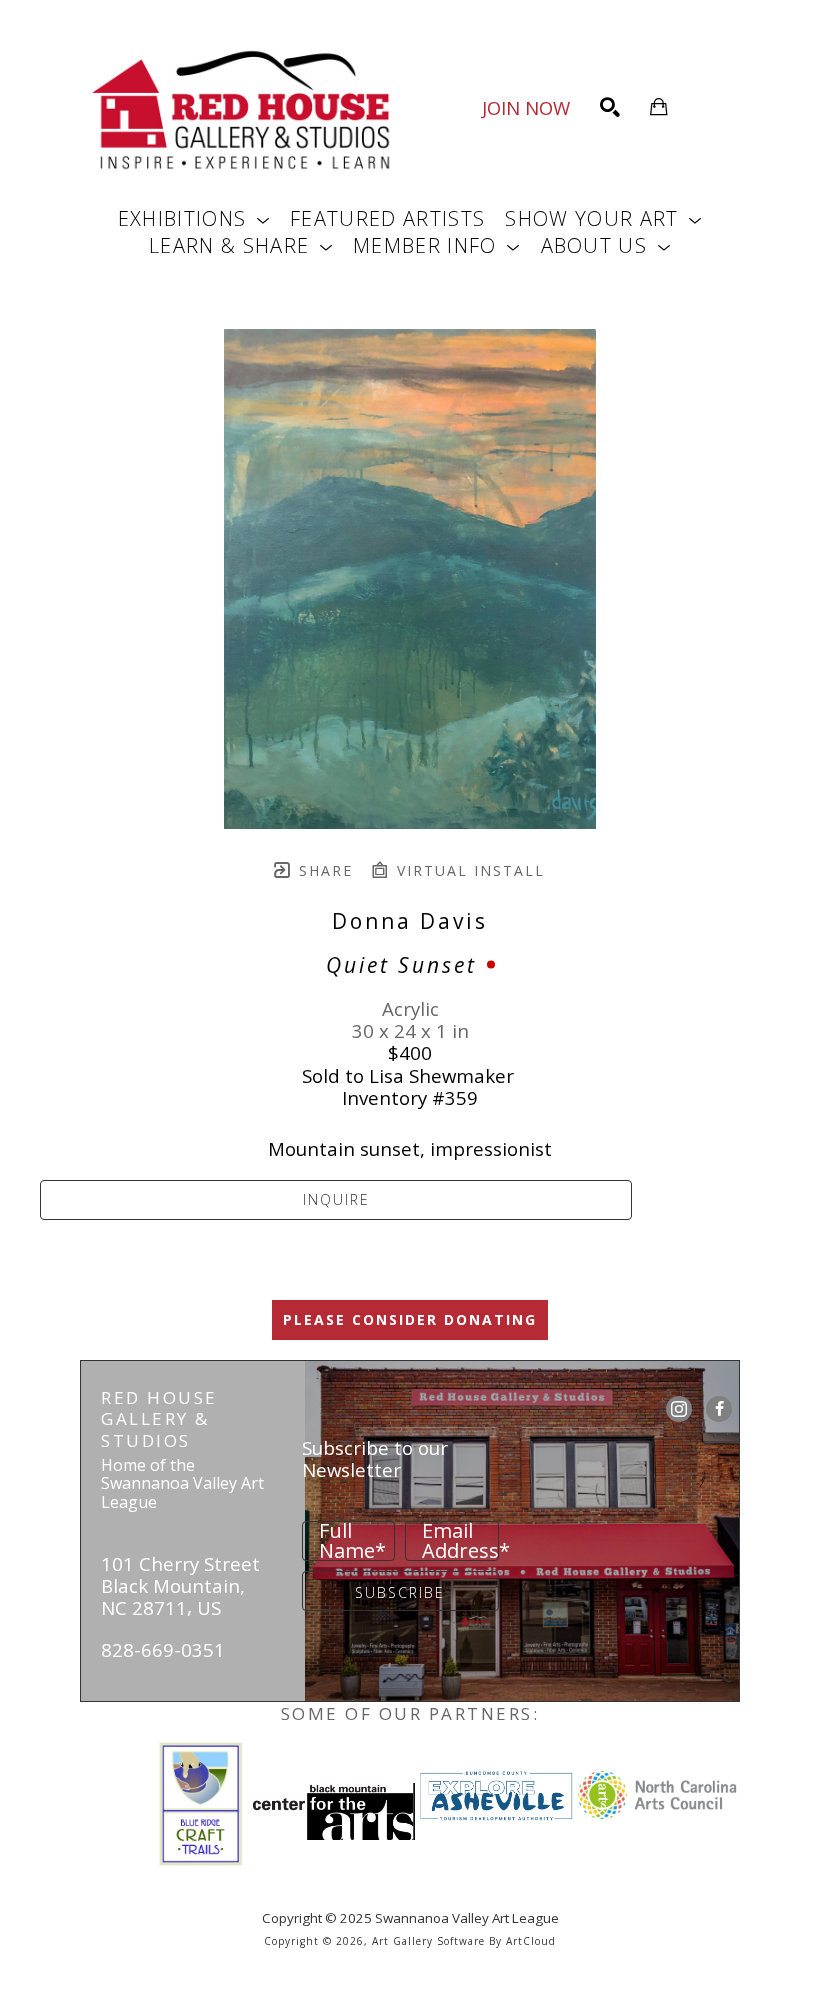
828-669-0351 (163, 1649)
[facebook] (719, 1409)
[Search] (610, 107)
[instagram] (679, 1409)
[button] (194, 218)
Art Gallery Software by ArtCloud (464, 1941)
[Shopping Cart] (659, 107)
